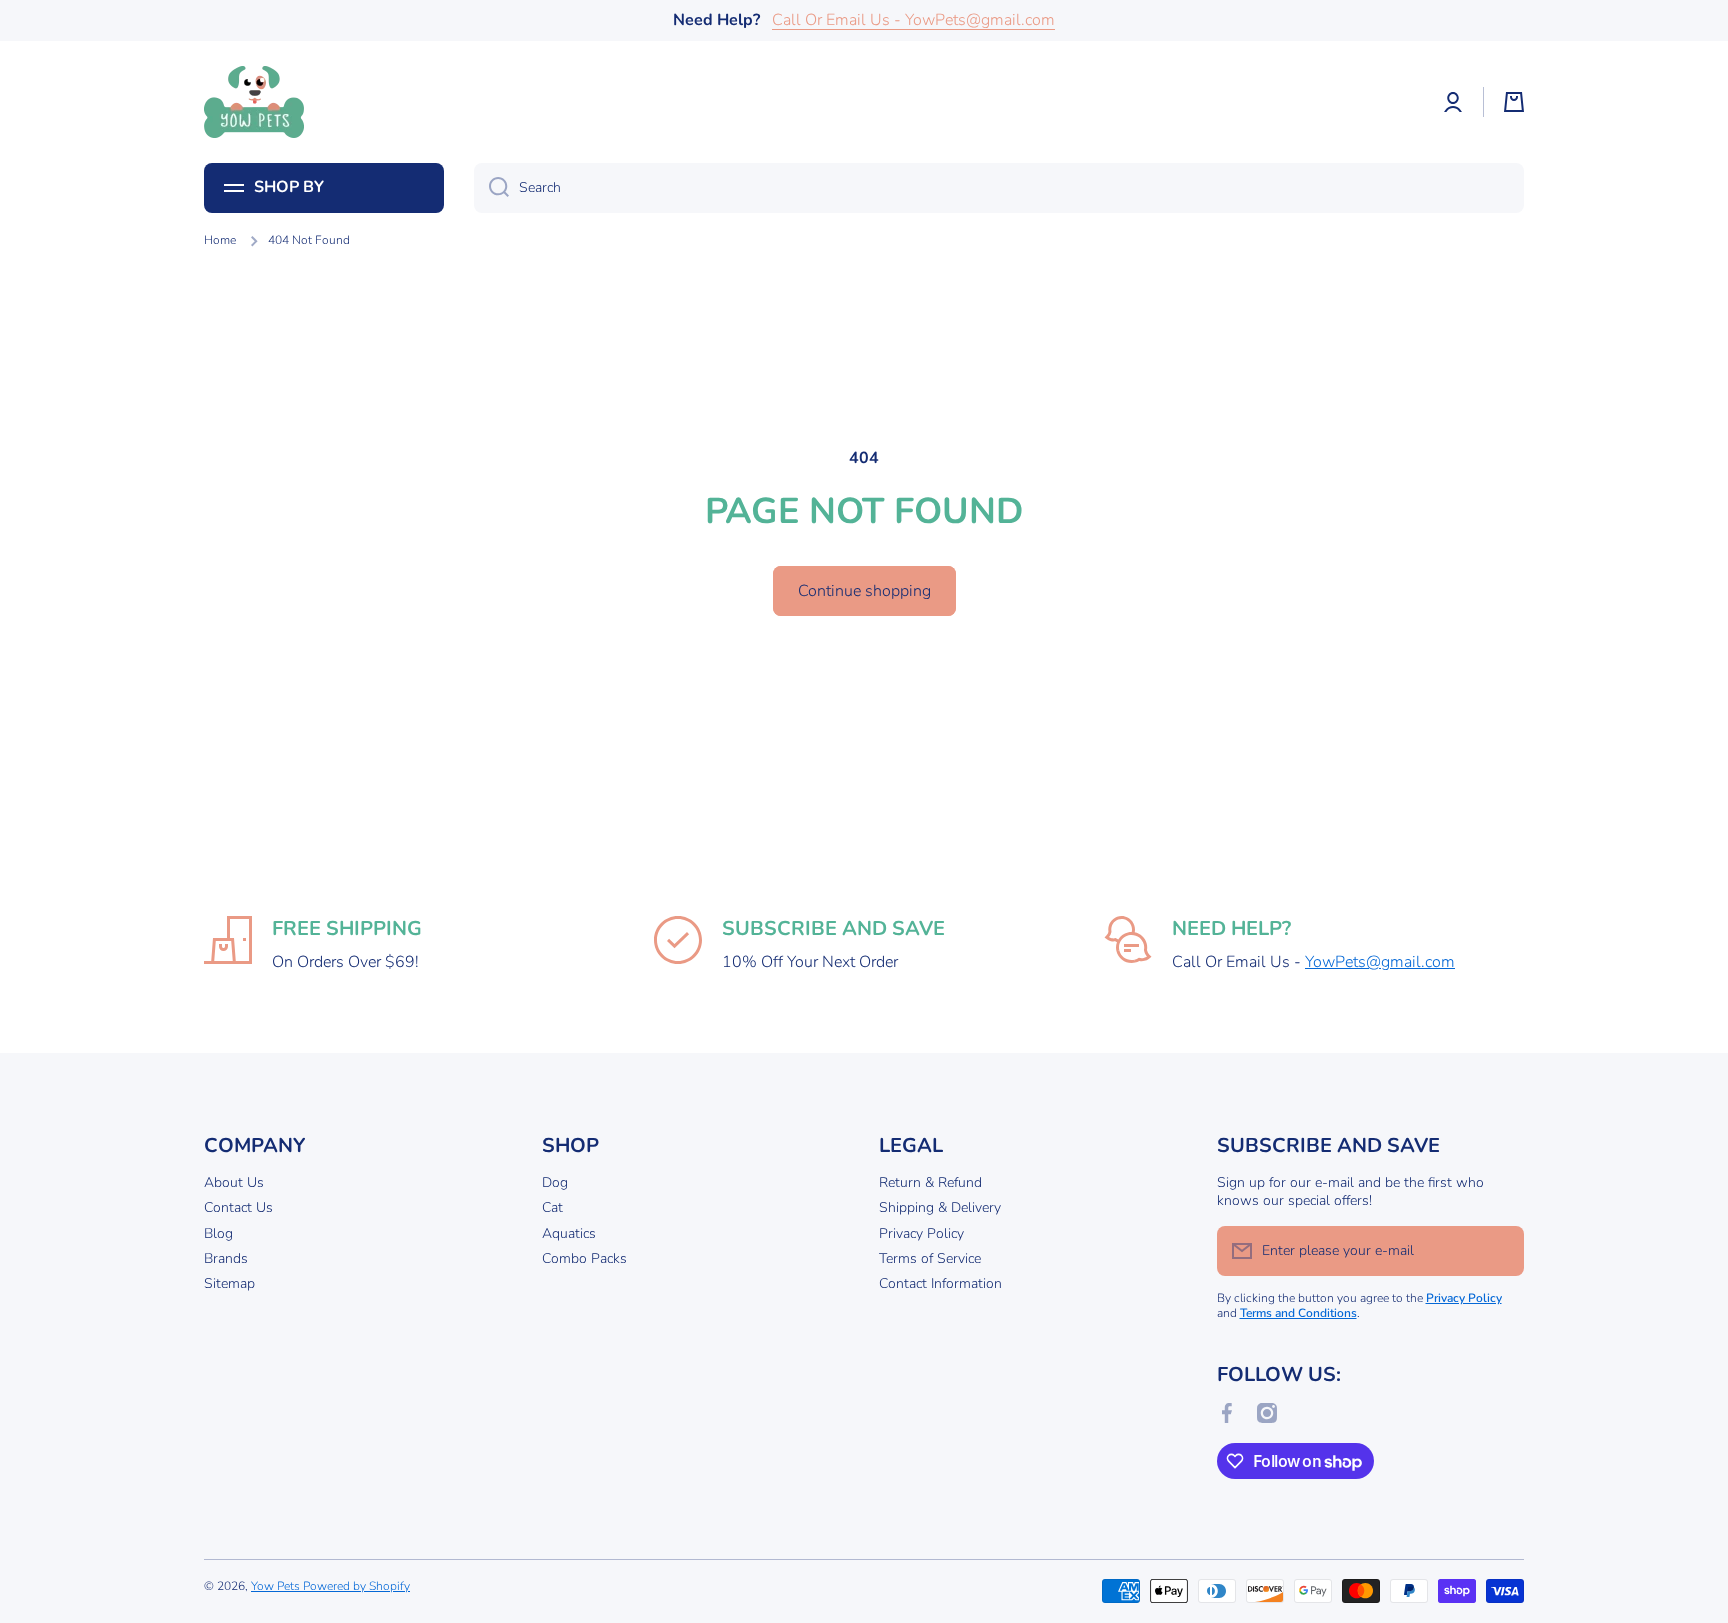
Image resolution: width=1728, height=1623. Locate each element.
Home (220, 240)
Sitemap (229, 1283)
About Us (234, 1182)
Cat (552, 1207)
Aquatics (569, 1233)
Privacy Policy (921, 1233)
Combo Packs (584, 1258)
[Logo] (254, 102)
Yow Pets (277, 1586)
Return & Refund (930, 1182)
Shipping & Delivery (940, 1207)
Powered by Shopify (356, 1586)
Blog (218, 1233)
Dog (555, 1182)
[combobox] (999, 188)
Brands (226, 1258)
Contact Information (940, 1283)
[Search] (491, 188)
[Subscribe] (1499, 1251)
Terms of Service (930, 1258)
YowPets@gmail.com (1380, 962)
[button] (1514, 102)
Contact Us (238, 1207)
